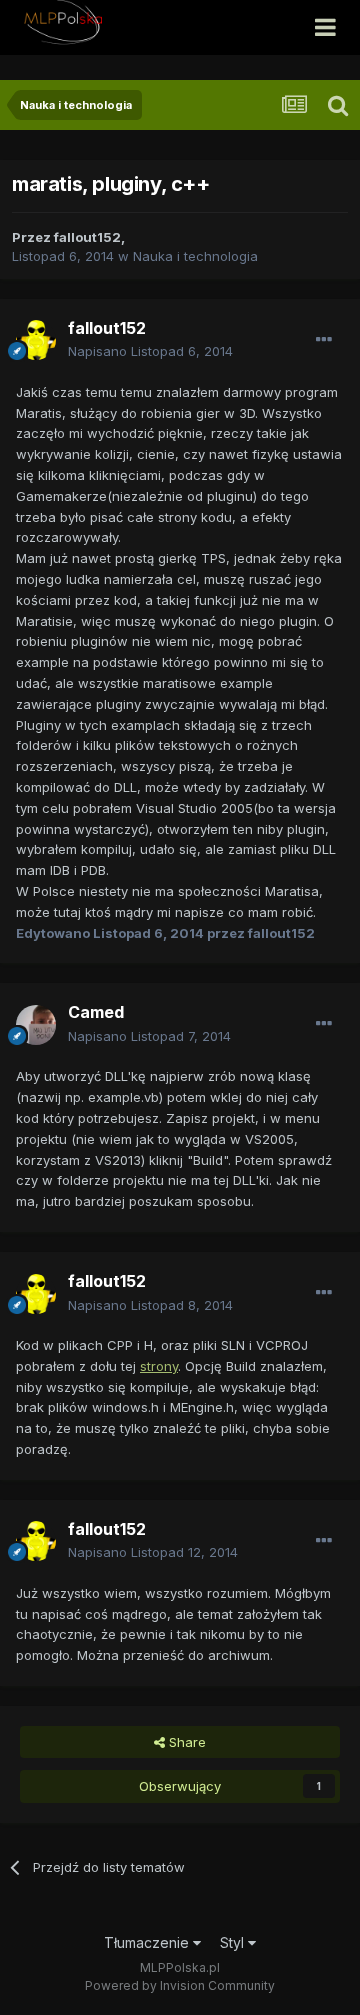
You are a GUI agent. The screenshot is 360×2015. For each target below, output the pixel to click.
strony (159, 1366)
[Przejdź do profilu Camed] (36, 1025)
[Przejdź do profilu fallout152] (36, 340)
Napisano (150, 351)
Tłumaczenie (148, 1942)
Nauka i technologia (195, 256)
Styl (234, 1942)
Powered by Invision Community (180, 1985)
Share (185, 1742)
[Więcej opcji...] (324, 340)
